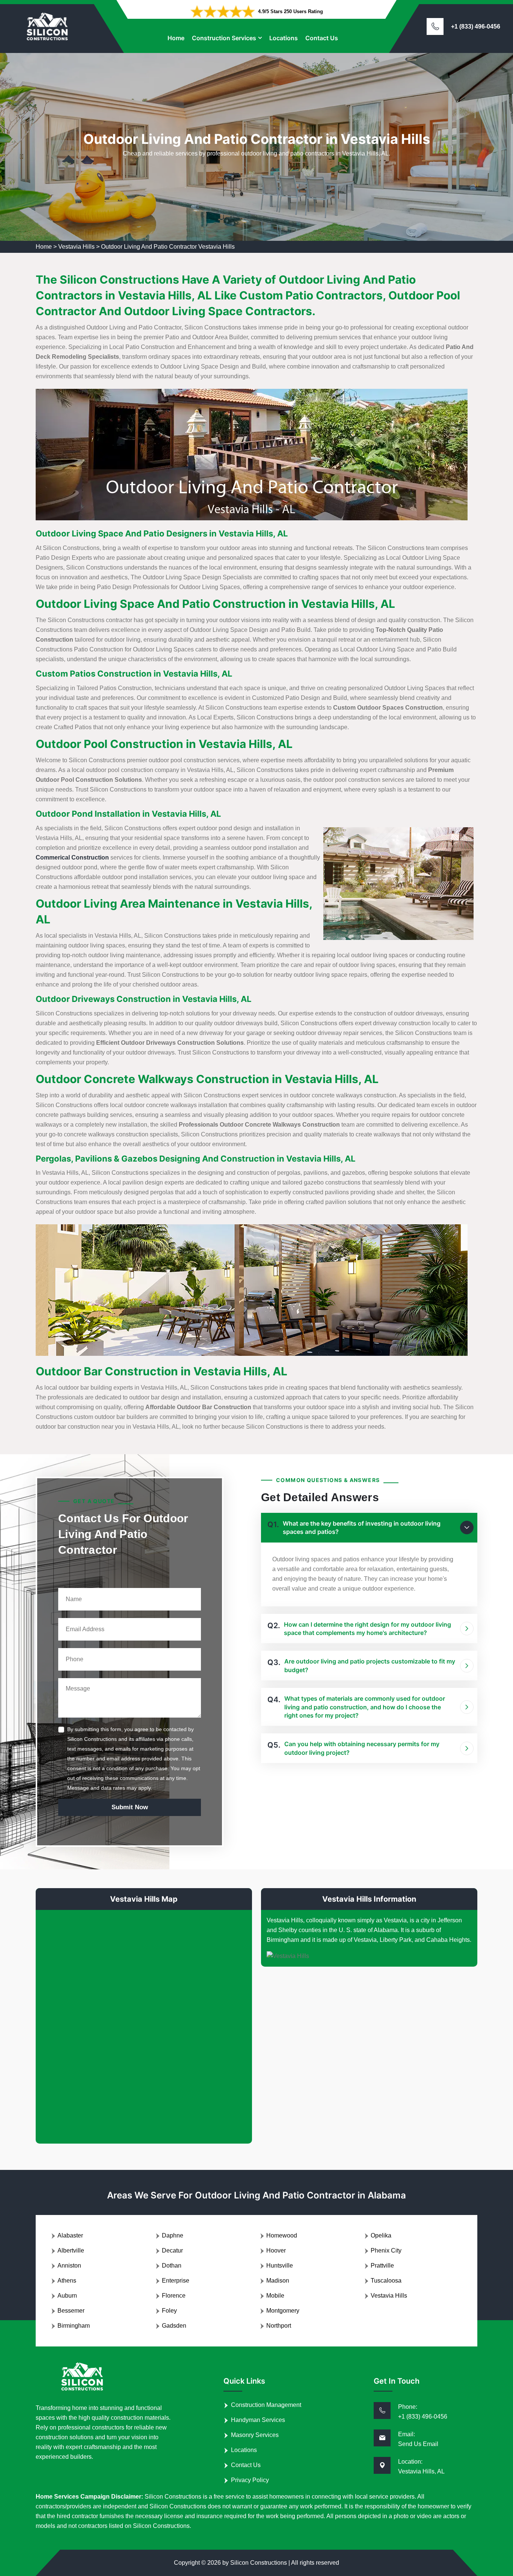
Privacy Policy (250, 2480)
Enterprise (176, 2281)
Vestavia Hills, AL (421, 2471)
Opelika (381, 2235)
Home (176, 38)
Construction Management (266, 2405)
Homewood (282, 2235)
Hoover (276, 2250)
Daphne (173, 2235)
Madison (278, 2281)
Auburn (67, 2296)
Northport (279, 2326)
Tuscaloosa (386, 2281)
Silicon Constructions (259, 2563)
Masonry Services (255, 2435)
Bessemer (71, 2311)
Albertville (71, 2250)
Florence (174, 2296)
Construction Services (224, 38)
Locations (284, 38)
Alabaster (70, 2235)
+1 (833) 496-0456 (476, 26)
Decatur (172, 2250)
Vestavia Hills (76, 247)
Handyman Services (258, 2420)
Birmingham (74, 2326)
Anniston (69, 2266)
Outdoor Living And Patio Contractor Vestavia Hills (168, 247)
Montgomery (283, 2311)
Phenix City (386, 2250)
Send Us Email (418, 2444)
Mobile (275, 2296)
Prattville (382, 2266)
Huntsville (280, 2266)
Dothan (172, 2266)
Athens (67, 2281)
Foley (169, 2311)
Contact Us (322, 38)
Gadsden (174, 2326)
